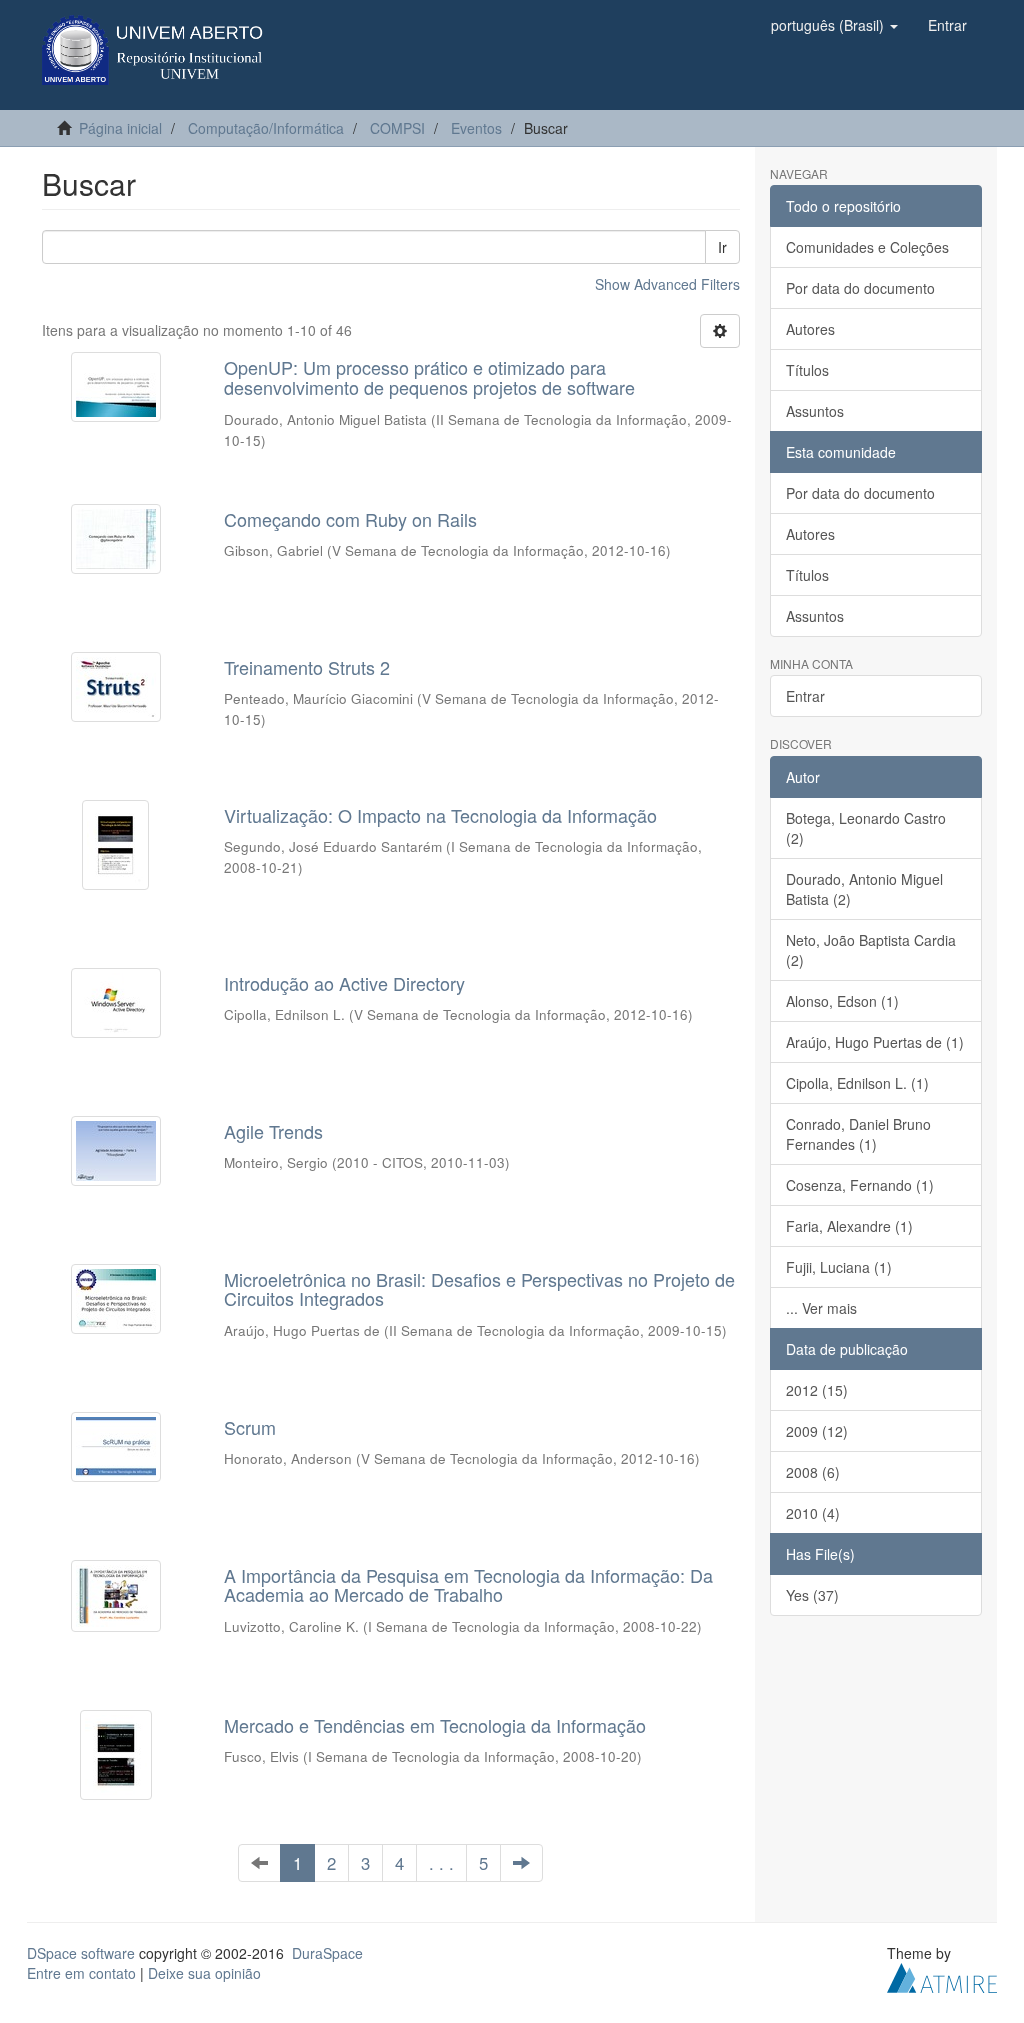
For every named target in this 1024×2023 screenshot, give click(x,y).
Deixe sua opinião (204, 1973)
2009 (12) (817, 1431)
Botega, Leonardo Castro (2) (866, 828)
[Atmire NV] (942, 1975)
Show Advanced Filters (667, 284)
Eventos (476, 128)
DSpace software (81, 1953)
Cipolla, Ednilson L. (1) (857, 1083)
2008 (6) (813, 1472)
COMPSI (397, 128)
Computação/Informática (266, 128)
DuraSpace (327, 1953)
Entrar (805, 696)
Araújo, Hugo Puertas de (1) (875, 1042)
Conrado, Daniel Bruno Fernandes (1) (858, 1134)
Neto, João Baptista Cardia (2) (871, 950)
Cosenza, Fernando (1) (860, 1185)
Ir (722, 247)
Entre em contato (81, 1973)
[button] (834, 25)
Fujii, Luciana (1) (839, 1267)
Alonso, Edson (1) (842, 1001)
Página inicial (120, 128)
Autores (810, 329)
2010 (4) (813, 1513)
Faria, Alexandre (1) (849, 1226)
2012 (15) (817, 1390)
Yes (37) (812, 1595)
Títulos (807, 370)
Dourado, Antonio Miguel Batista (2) (864, 889)
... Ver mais (821, 1308)
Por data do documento (860, 288)
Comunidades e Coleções (867, 247)
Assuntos (815, 411)
